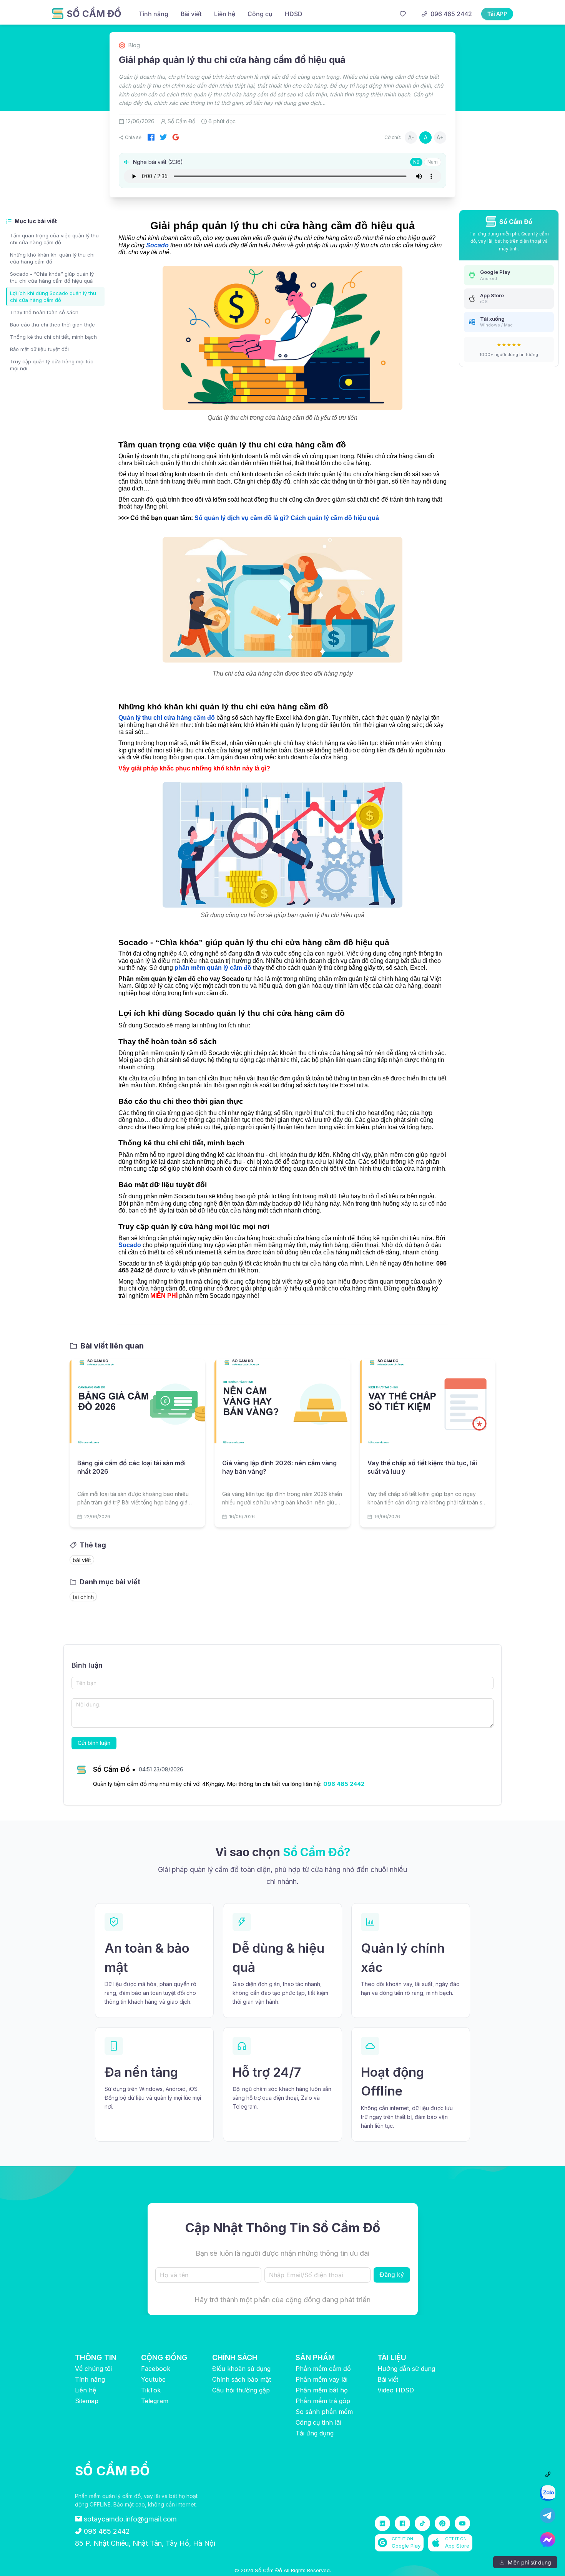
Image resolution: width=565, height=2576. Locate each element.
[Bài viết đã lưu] (403, 15)
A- (411, 137)
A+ (440, 137)
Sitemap (87, 2401)
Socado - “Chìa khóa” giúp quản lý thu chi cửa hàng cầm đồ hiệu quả (52, 277)
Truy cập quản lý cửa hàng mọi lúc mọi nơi (52, 365)
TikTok (151, 2390)
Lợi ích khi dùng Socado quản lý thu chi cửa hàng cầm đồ (53, 297)
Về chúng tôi (93, 2369)
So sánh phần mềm (324, 2412)
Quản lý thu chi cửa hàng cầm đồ (167, 718)
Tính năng (90, 2379)
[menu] (263, 14)
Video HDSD (396, 2390)
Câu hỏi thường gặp (241, 2390)
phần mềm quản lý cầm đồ (213, 968)
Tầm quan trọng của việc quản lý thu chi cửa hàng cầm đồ (54, 239)
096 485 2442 (344, 1784)
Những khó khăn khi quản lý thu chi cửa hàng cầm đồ (52, 258)
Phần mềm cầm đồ (323, 2369)
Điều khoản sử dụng (241, 2369)
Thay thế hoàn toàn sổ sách (44, 312)
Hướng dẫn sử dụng (406, 2369)
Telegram (155, 2401)
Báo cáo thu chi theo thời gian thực (52, 325)
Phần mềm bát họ (322, 2390)
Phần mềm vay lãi (322, 2379)
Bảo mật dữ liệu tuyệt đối (39, 349)
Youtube (153, 2379)
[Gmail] (176, 137)
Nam (433, 162)
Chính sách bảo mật (242, 2379)
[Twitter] (163, 137)
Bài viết (388, 2379)
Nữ (416, 162)
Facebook (156, 2369)
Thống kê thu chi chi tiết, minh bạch (53, 337)
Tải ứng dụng (315, 2433)
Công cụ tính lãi (318, 2422)
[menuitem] (154, 14)
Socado (157, 245)
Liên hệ (86, 2390)
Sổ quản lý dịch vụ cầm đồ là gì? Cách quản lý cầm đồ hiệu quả (287, 518)
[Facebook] (151, 137)
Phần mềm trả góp (323, 2401)
